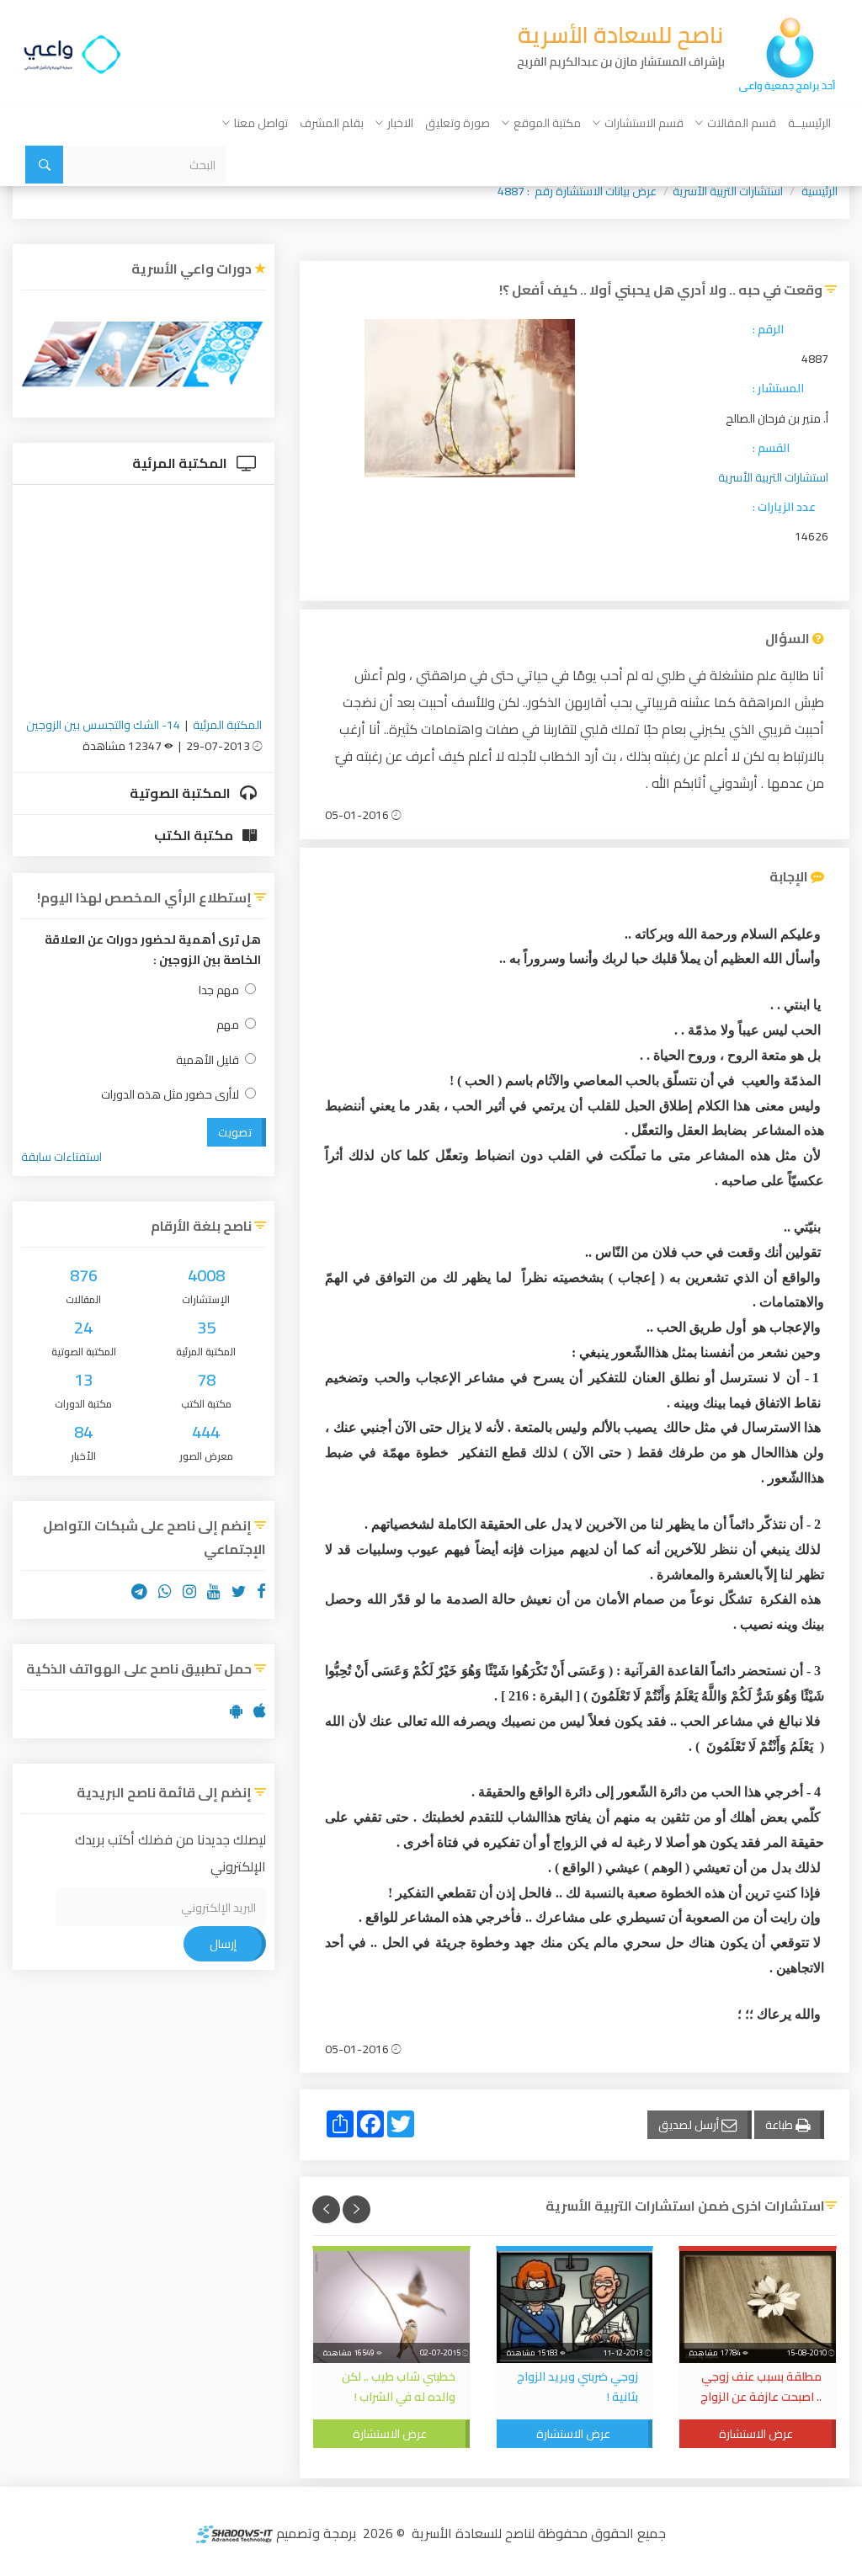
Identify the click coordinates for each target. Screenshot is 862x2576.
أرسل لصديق (690, 2125)
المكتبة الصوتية (181, 793)
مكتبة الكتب (195, 835)
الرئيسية (819, 191)
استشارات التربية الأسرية (728, 191)
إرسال (223, 1944)
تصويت (235, 1132)
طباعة (780, 2125)
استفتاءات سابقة (61, 1157)
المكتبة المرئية (181, 463)
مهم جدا (219, 990)
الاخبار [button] (400, 123)
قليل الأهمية (208, 1060)
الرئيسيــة (809, 123)
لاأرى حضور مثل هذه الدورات (170, 1095)
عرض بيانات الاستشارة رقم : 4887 (577, 191)
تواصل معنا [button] (261, 123)
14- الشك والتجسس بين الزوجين (103, 725)
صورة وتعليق (458, 123)
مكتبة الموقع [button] (547, 123)
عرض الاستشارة (756, 2434)
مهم (228, 1025)
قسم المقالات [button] (742, 123)
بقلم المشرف (332, 123)
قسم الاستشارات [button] (644, 123)
